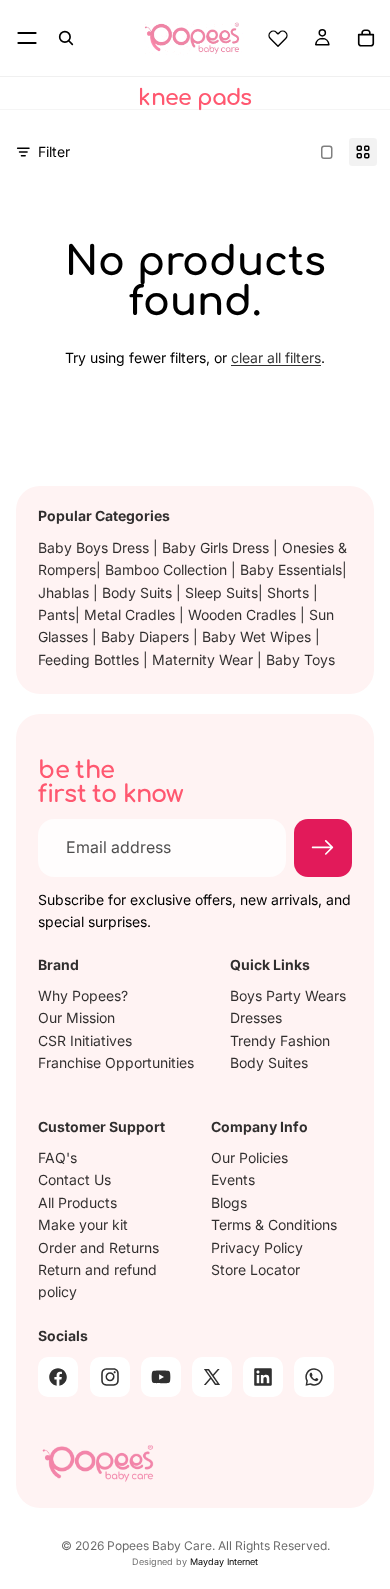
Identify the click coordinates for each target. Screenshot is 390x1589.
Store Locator (255, 1269)
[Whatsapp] (314, 1376)
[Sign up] (323, 847)
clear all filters (276, 357)
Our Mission (76, 1017)
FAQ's (57, 1157)
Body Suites (269, 1061)
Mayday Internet (224, 1561)
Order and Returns (98, 1246)
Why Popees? (83, 994)
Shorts (290, 592)
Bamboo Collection (168, 569)
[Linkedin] (263, 1376)
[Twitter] (212, 1376)
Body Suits (139, 592)
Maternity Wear (204, 659)
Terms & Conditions (274, 1224)
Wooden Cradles (244, 614)
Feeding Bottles (90, 659)
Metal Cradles (131, 614)
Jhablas (65, 592)
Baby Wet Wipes (258, 636)
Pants (56, 614)
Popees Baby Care (159, 1545)
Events (233, 1179)
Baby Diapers (147, 636)
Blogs (229, 1201)
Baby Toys (300, 659)
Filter (54, 151)
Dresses (256, 1017)
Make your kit (83, 1224)
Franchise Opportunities (116, 1061)
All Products (77, 1201)
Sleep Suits (221, 592)
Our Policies (249, 1157)
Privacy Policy (257, 1246)
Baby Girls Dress (217, 547)
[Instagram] (110, 1376)
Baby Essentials (291, 569)
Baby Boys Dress (95, 547)
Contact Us (74, 1179)
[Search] (66, 38)
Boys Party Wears (288, 994)
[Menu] (27, 38)
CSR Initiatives (85, 1039)
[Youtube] (161, 1376)
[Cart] (366, 38)
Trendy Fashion (280, 1039)
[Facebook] (58, 1376)
